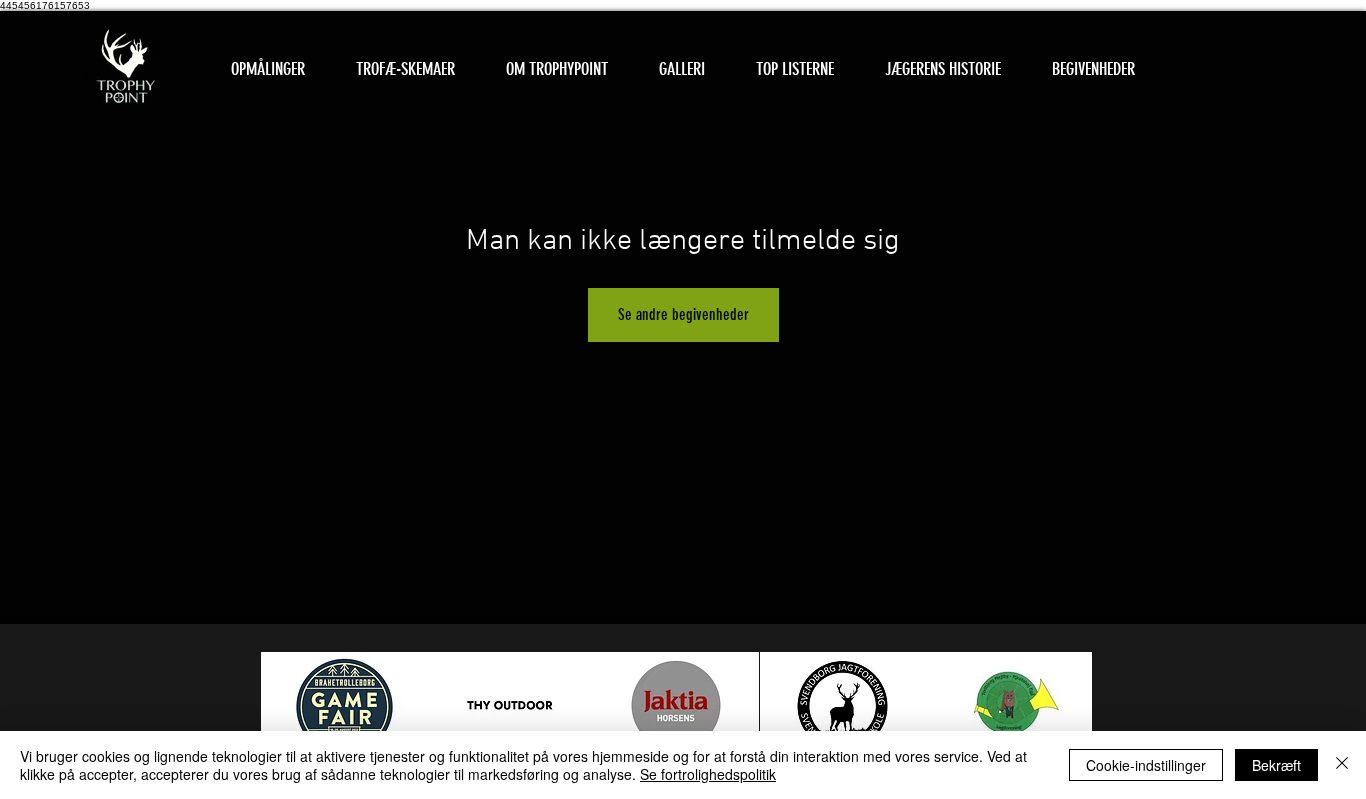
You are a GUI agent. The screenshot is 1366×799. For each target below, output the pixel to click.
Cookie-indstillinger (1146, 765)
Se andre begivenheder (683, 314)
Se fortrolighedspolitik (708, 774)
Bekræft (1276, 765)
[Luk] (1342, 765)
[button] (405, 69)
